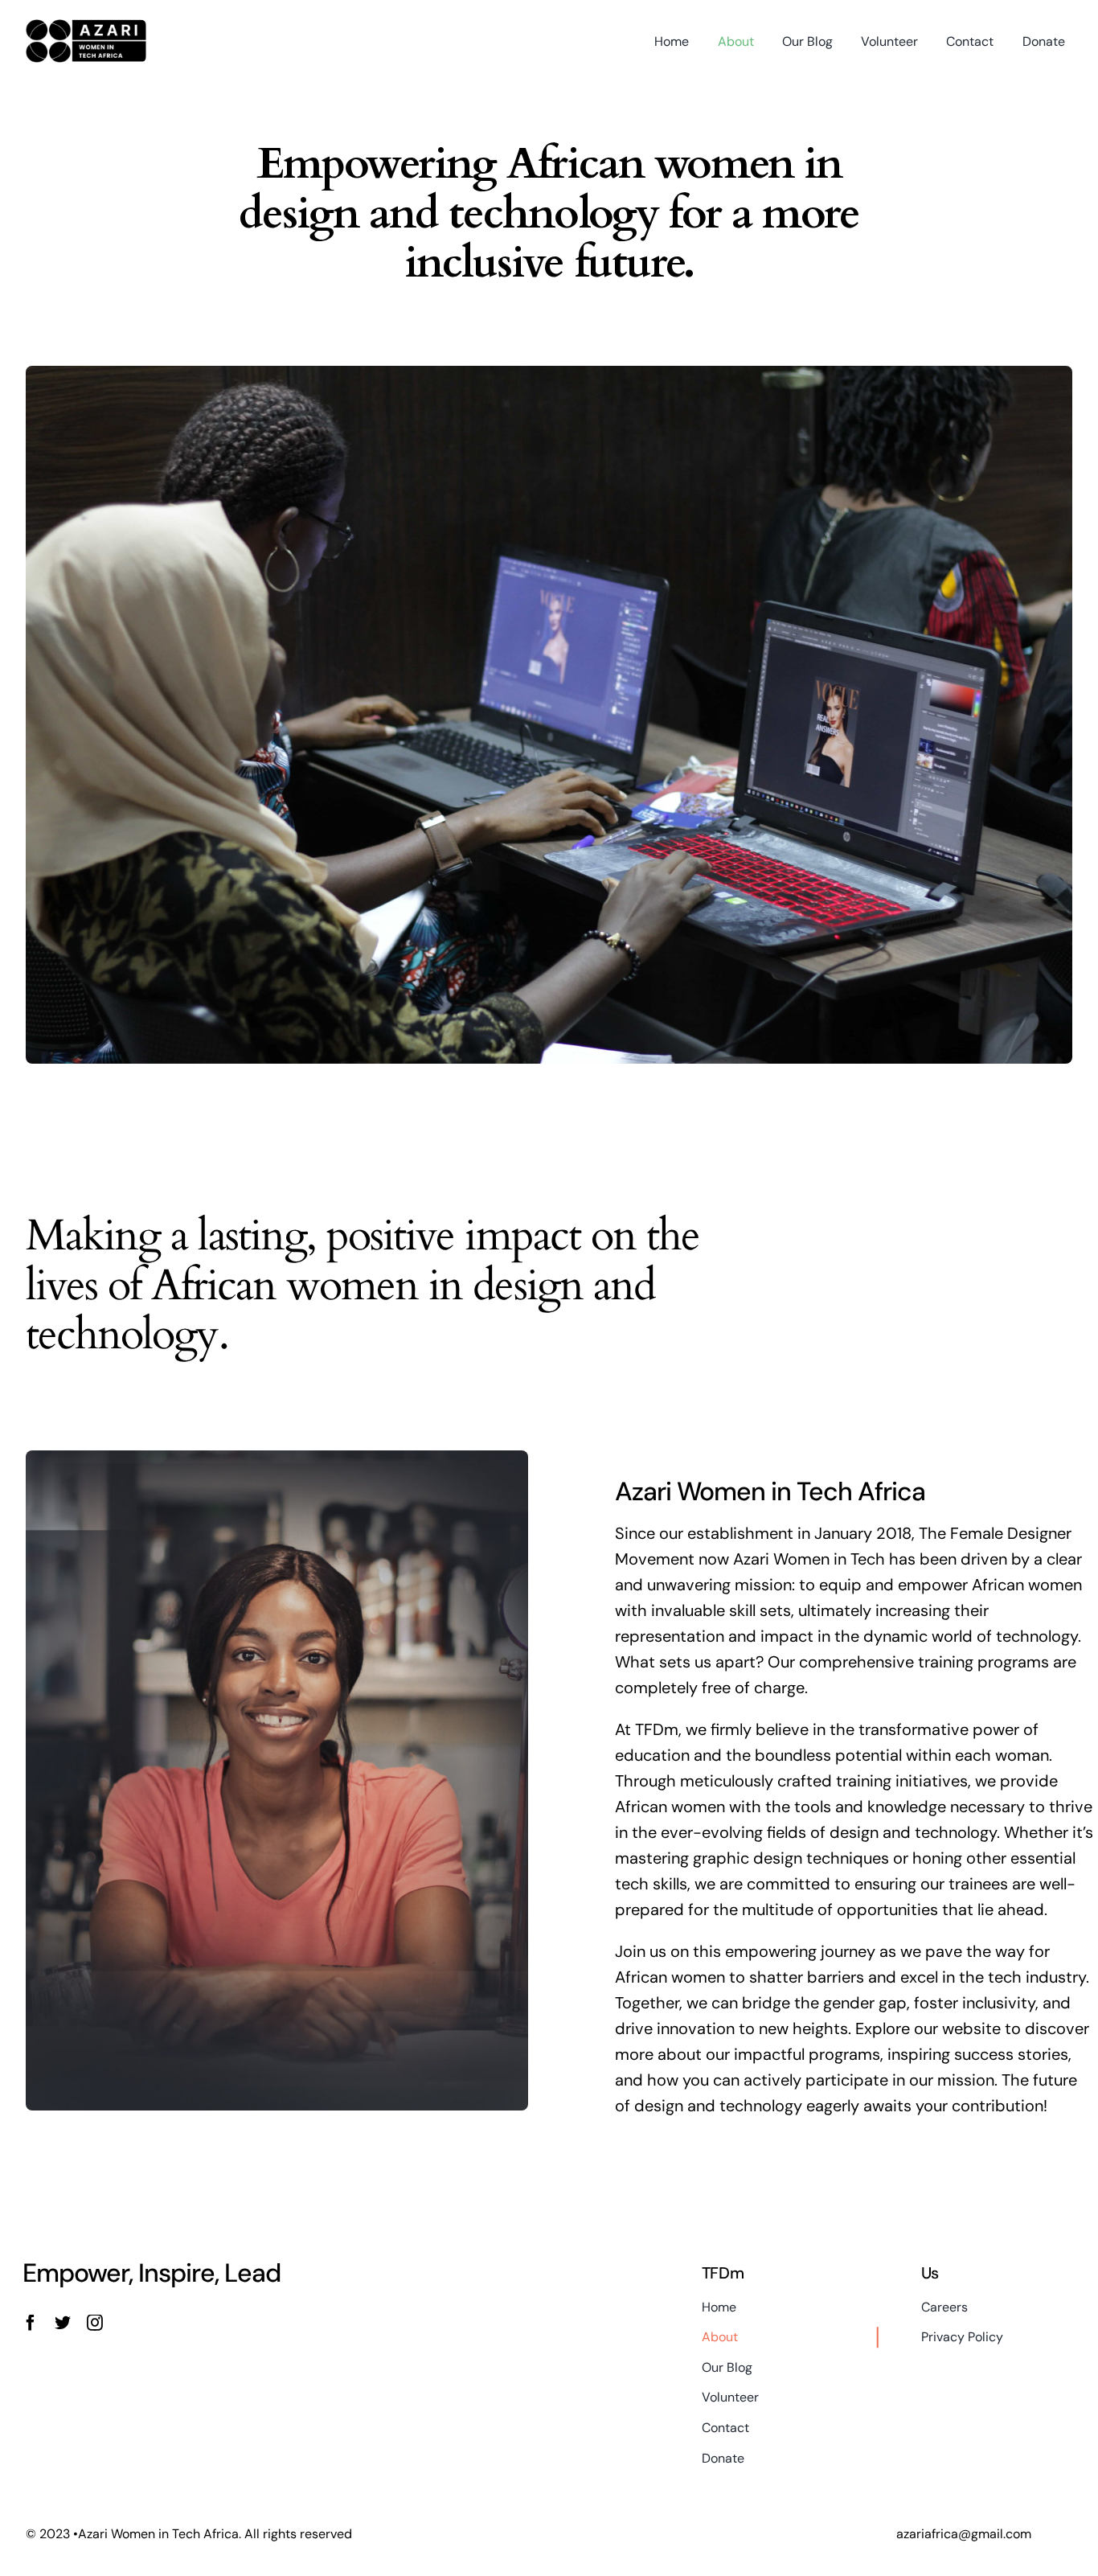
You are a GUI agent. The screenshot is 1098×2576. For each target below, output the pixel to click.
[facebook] (31, 2323)
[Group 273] (86, 27)
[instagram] (95, 2323)
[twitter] (63, 2323)
